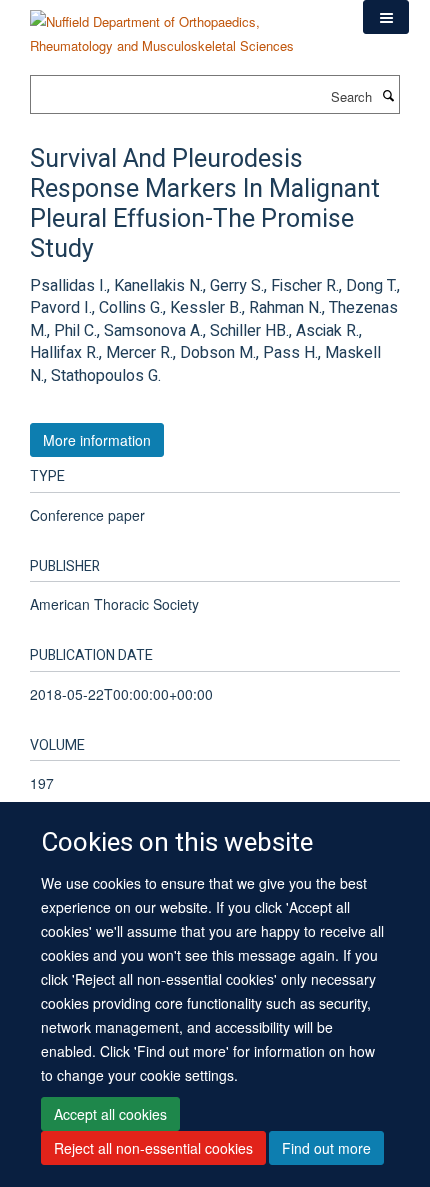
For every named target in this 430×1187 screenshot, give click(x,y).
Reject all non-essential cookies (153, 1148)
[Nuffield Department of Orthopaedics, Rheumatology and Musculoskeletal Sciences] (181, 26)
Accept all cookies (110, 1114)
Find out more (326, 1148)
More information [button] (97, 440)
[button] (386, 17)
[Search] (388, 95)
